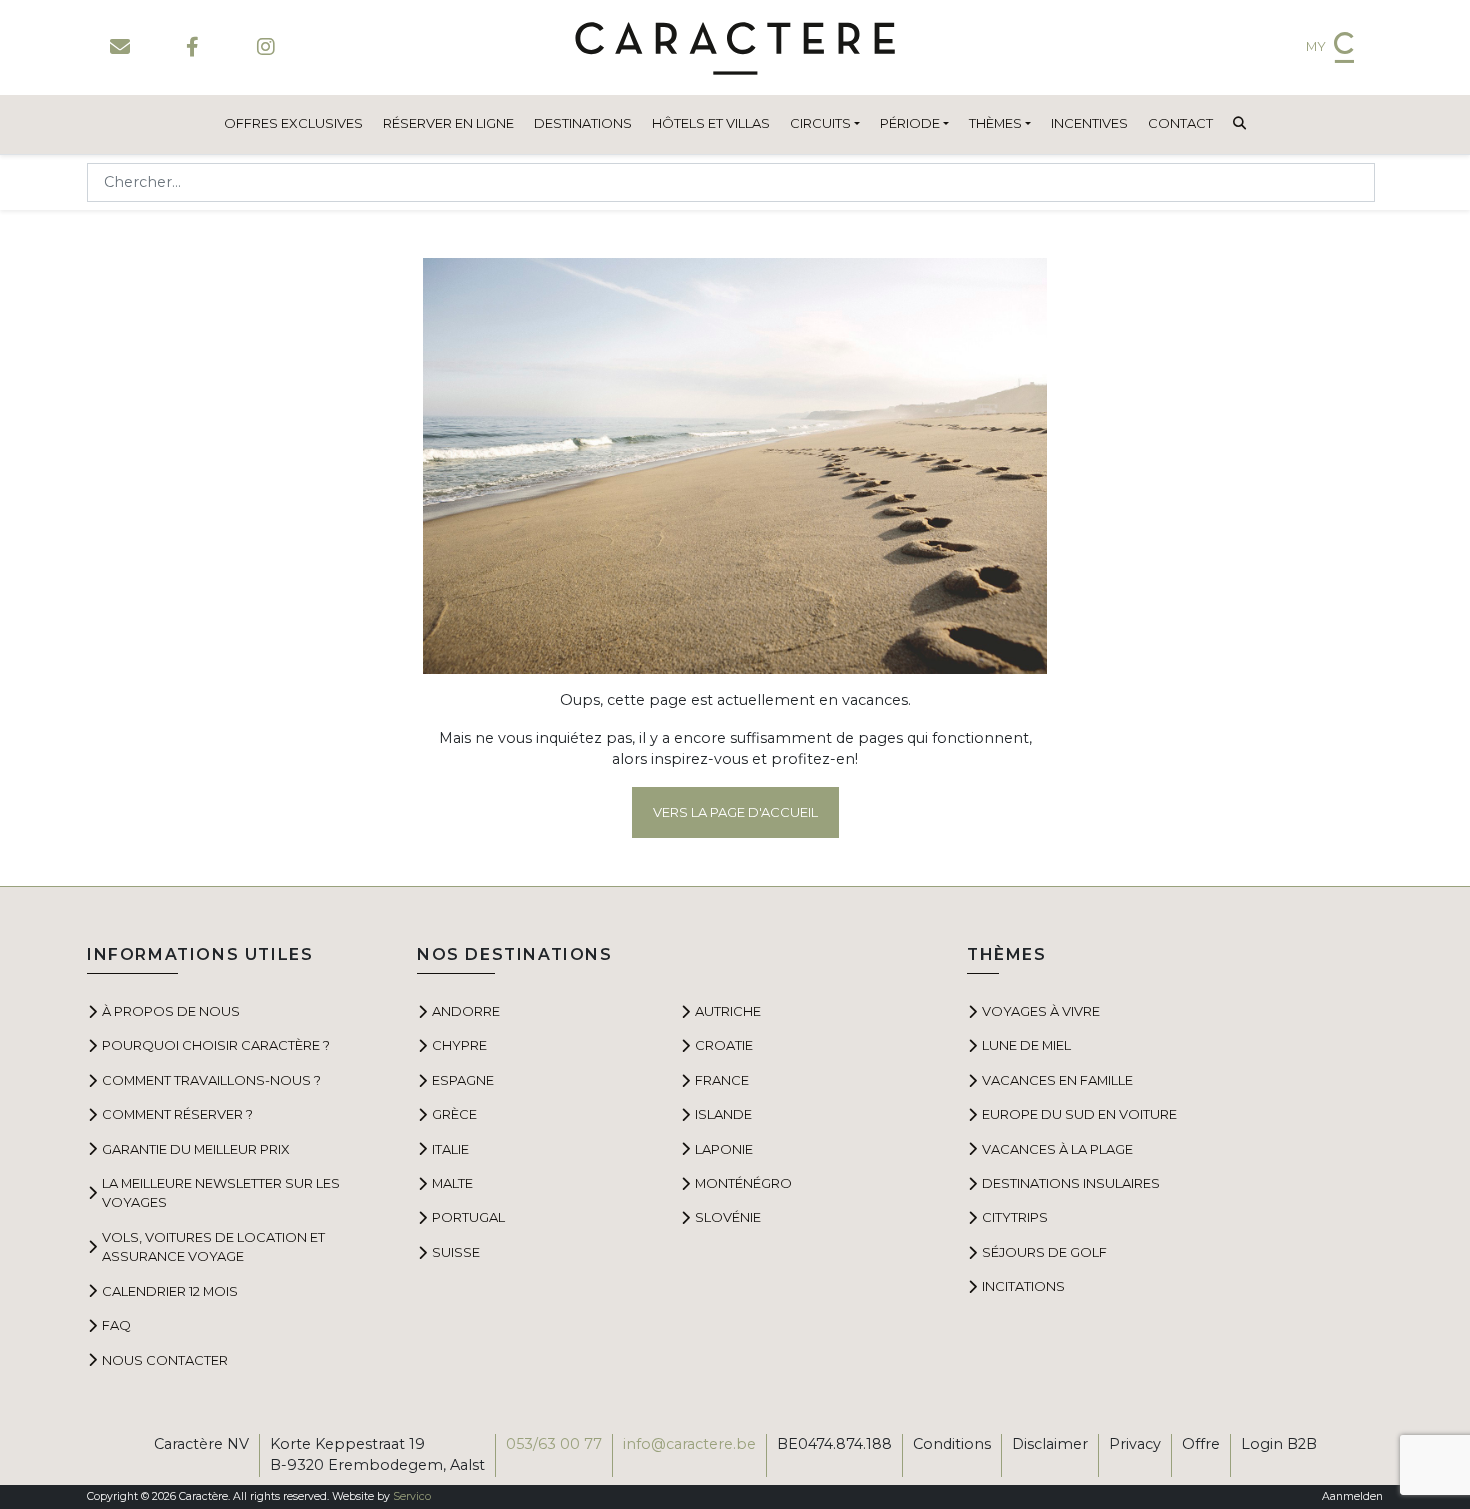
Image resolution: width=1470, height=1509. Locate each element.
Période (910, 123)
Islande (723, 1114)
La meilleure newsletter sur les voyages (221, 1192)
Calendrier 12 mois (170, 1291)
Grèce (454, 1114)
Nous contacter (165, 1360)
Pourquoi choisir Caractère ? (216, 1045)
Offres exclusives (293, 123)
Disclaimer (1050, 1444)
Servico (412, 1496)
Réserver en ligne (448, 123)
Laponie (724, 1149)
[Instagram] (265, 47)
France (722, 1080)
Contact (1180, 123)
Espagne (463, 1080)
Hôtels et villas (711, 123)
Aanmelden (1352, 1496)
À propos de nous (171, 1011)
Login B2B (1279, 1444)
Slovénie (728, 1217)
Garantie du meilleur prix (196, 1149)
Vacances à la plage (1057, 1149)
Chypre (459, 1045)
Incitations (1023, 1286)
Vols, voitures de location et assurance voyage (213, 1246)
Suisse (456, 1252)
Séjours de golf (1044, 1252)
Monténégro (743, 1183)
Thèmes (995, 123)
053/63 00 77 (554, 1444)
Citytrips (1015, 1217)
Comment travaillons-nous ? (211, 1080)
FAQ (116, 1325)
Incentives (1089, 123)
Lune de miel (1026, 1045)
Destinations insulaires (1071, 1183)
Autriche (728, 1011)
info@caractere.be (689, 1444)
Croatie (724, 1045)
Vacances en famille (1057, 1080)
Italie (450, 1149)
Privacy (1135, 1444)
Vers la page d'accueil (735, 812)
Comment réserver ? (177, 1114)
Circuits (820, 123)
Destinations (583, 123)
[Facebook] (192, 47)
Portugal (468, 1217)
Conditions (952, 1444)
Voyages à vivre (1041, 1011)
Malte (452, 1183)
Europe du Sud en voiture (1079, 1114)
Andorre (466, 1011)
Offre (1201, 1444)
